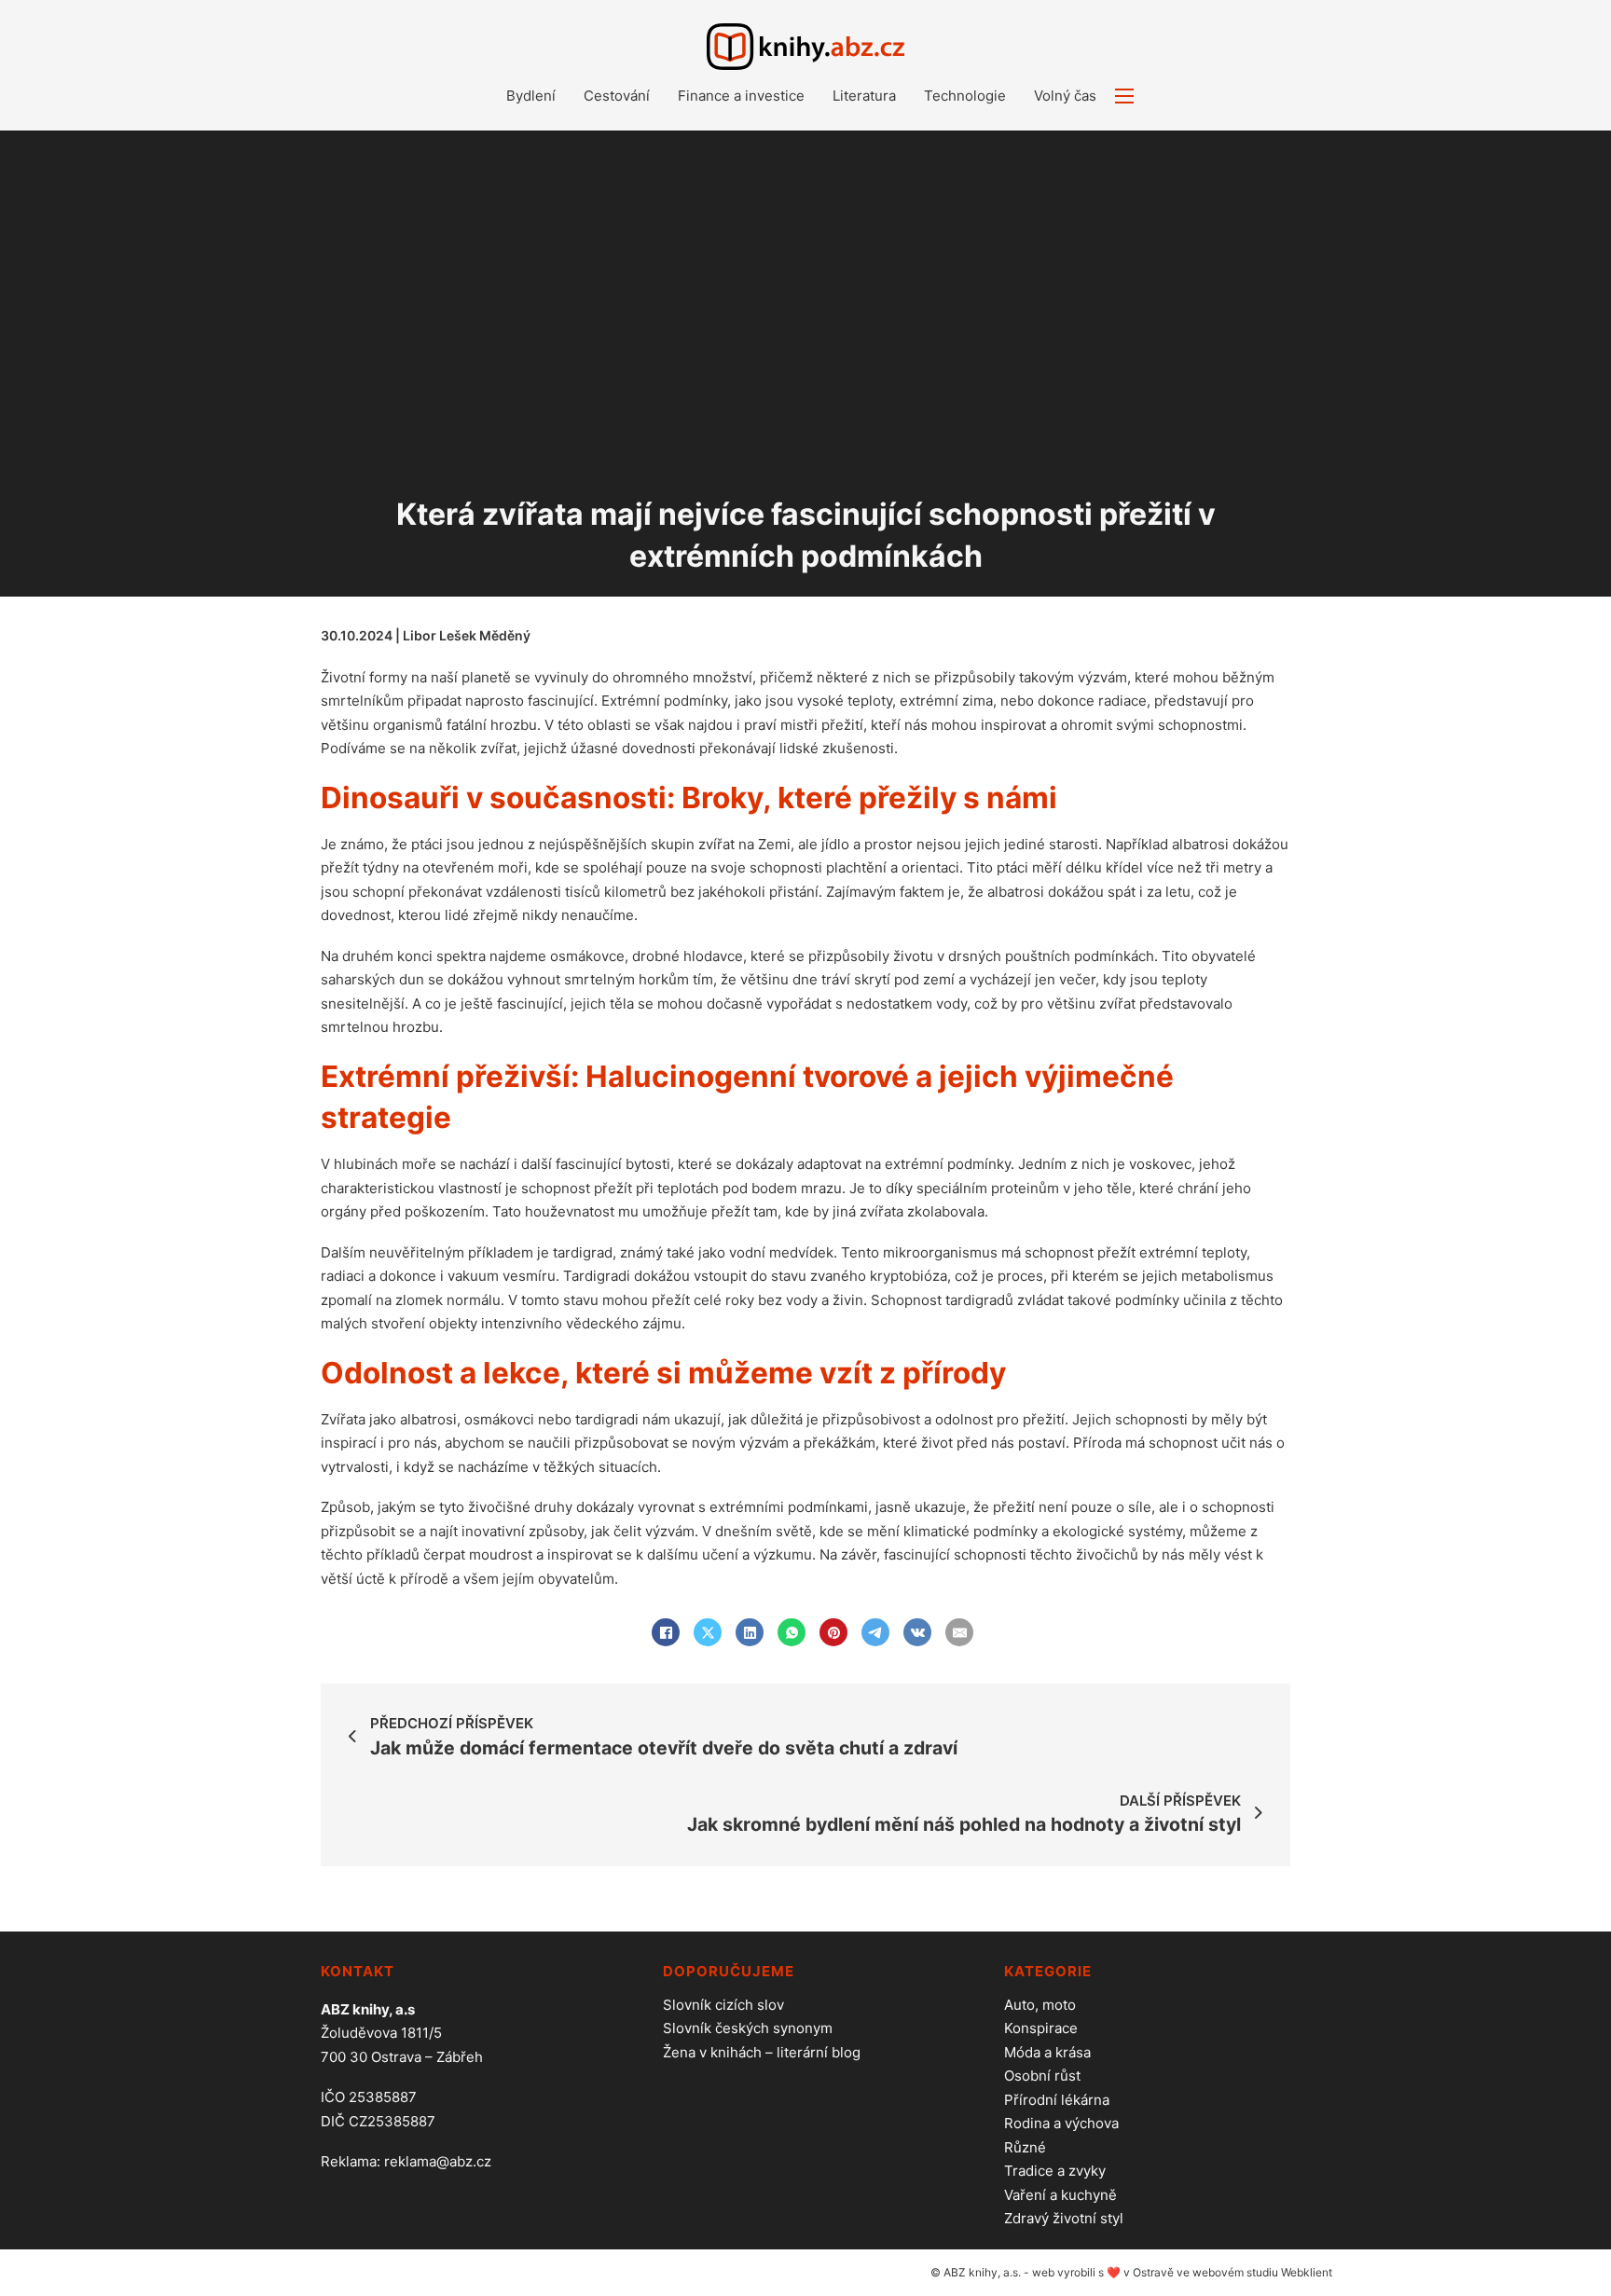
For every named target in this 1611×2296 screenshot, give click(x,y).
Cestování (617, 96)
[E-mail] (959, 1632)
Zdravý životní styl (1064, 2218)
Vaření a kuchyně (1060, 2195)
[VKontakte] (917, 1632)
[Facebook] (666, 1632)
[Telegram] (875, 1632)
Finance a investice (741, 96)
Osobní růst (1042, 2076)
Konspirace (1041, 2028)
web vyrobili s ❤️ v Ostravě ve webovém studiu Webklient (1182, 2272)
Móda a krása (1047, 2052)
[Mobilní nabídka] (1124, 96)
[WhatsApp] (792, 1632)
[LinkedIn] (750, 1632)
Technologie (965, 96)
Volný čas (1065, 96)
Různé (1025, 2147)
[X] (708, 1632)
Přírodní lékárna (1057, 2100)
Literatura (864, 96)
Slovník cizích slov (723, 2005)
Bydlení (531, 96)
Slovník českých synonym (748, 2028)
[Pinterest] (833, 1632)
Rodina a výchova (1061, 2123)
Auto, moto (1040, 2005)
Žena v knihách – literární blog (762, 2052)
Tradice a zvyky (1055, 2171)
